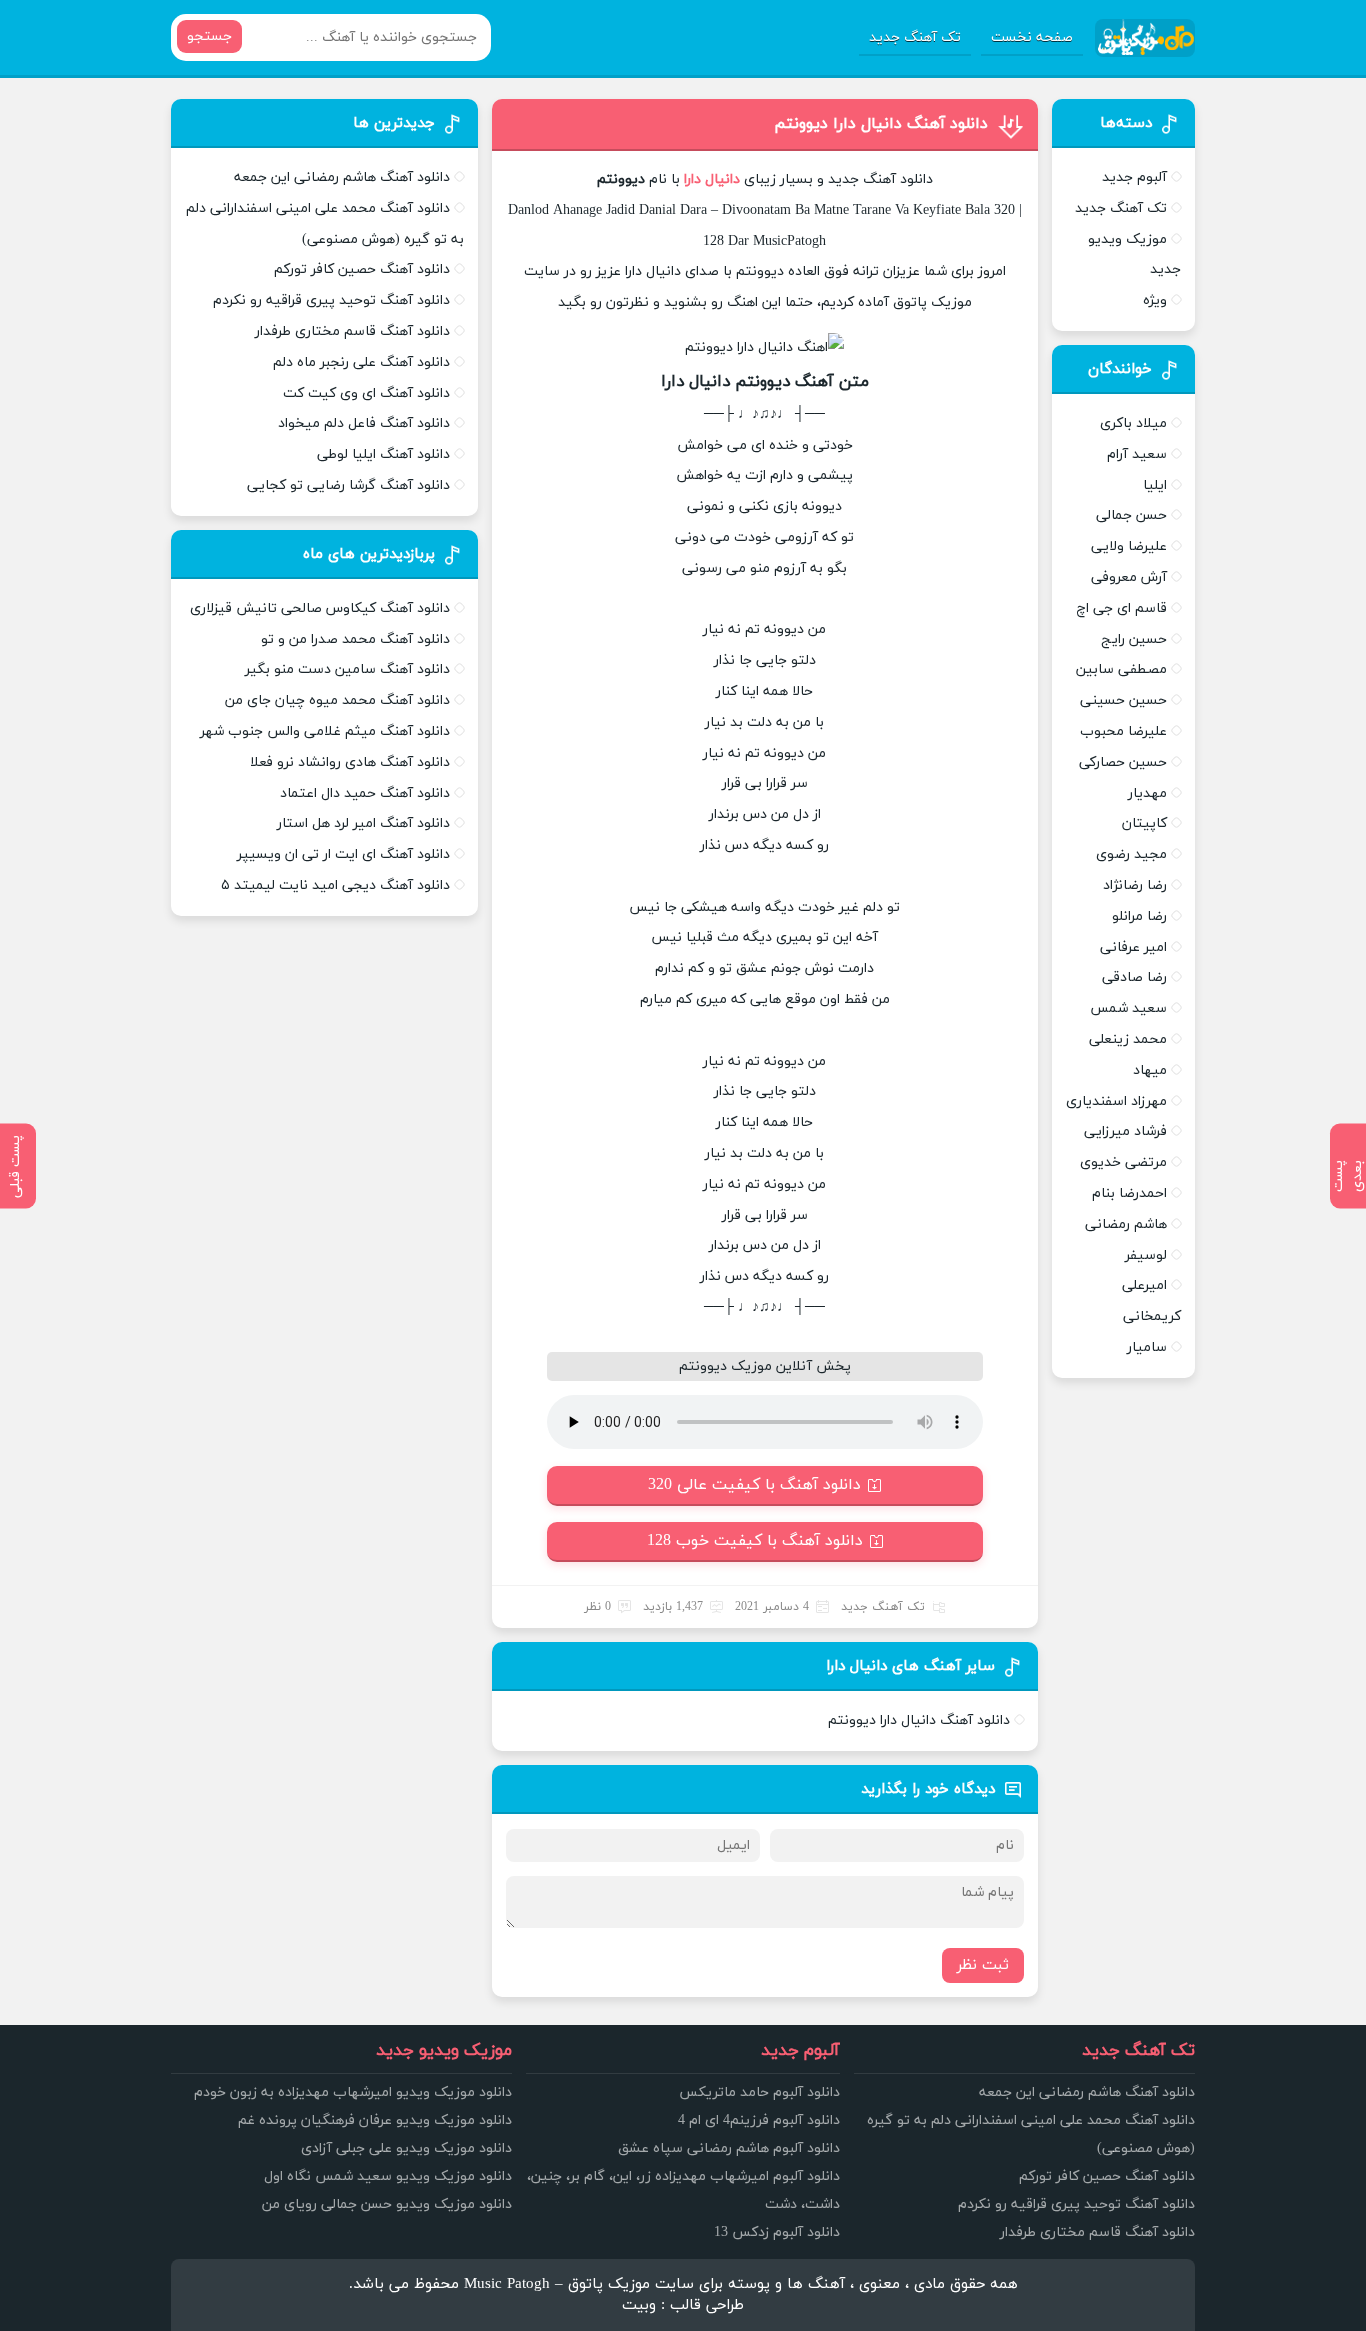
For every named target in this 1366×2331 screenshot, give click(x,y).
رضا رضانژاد (1135, 885)
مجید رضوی (1131, 854)
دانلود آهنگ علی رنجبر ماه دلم (361, 362)
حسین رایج (1134, 639)
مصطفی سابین (1121, 669)
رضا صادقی (1134, 977)
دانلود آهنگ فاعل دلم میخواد (364, 423)
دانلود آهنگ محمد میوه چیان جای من (337, 700)
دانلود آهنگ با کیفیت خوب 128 (755, 1541)
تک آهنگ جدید (915, 37)
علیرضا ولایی (1129, 546)
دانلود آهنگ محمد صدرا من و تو (355, 639)
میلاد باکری (1133, 423)
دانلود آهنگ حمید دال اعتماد (365, 793)
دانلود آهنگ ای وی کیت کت (366, 393)
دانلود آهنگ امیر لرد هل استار (363, 823)
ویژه (1155, 300)
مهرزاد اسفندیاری (1116, 1101)
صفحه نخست (1032, 37)
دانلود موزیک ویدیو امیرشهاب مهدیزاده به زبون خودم (353, 2092)
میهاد (1150, 1070)
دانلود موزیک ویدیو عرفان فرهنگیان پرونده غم (375, 2120)
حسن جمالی (1131, 515)
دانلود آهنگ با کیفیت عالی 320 (754, 1485)
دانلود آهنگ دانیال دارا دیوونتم (881, 124)
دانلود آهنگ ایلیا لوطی (383, 454)
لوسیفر (1146, 1255)
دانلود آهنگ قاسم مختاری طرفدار (352, 331)
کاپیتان (1144, 823)
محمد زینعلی (1128, 1039)
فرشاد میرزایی (1125, 1131)
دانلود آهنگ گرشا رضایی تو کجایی (348, 485)
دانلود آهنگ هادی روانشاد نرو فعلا (350, 762)
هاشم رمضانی (1126, 1224)
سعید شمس (1128, 1008)
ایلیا (1155, 485)
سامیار (1147, 1347)
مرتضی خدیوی (1123, 1162)
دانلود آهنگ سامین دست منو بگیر (347, 669)
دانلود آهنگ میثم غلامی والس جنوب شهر (325, 731)
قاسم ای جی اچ (1121, 608)
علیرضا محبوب (1123, 731)
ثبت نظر (983, 1965)
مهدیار (1147, 793)
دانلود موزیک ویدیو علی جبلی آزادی (406, 2148)
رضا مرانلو (1139, 916)
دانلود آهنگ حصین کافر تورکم (362, 269)
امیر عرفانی (1133, 947)
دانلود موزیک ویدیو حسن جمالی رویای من (387, 2204)
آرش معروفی (1129, 577)
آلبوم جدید (1134, 177)
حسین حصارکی (1123, 762)
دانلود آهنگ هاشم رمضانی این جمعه (342, 177)
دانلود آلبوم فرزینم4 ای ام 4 (759, 2120)
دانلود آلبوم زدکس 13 (777, 2232)
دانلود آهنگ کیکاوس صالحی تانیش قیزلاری (320, 608)
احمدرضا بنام (1129, 1193)
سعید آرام (1137, 454)
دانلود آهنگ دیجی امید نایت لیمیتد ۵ (335, 885)
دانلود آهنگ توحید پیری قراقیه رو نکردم (331, 300)
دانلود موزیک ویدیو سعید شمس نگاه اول (388, 2176)
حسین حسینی (1123, 700)
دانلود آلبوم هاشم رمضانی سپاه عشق (729, 2148)
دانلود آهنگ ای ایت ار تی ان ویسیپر (343, 854)
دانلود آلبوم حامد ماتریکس (759, 2092)
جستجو (209, 36)
